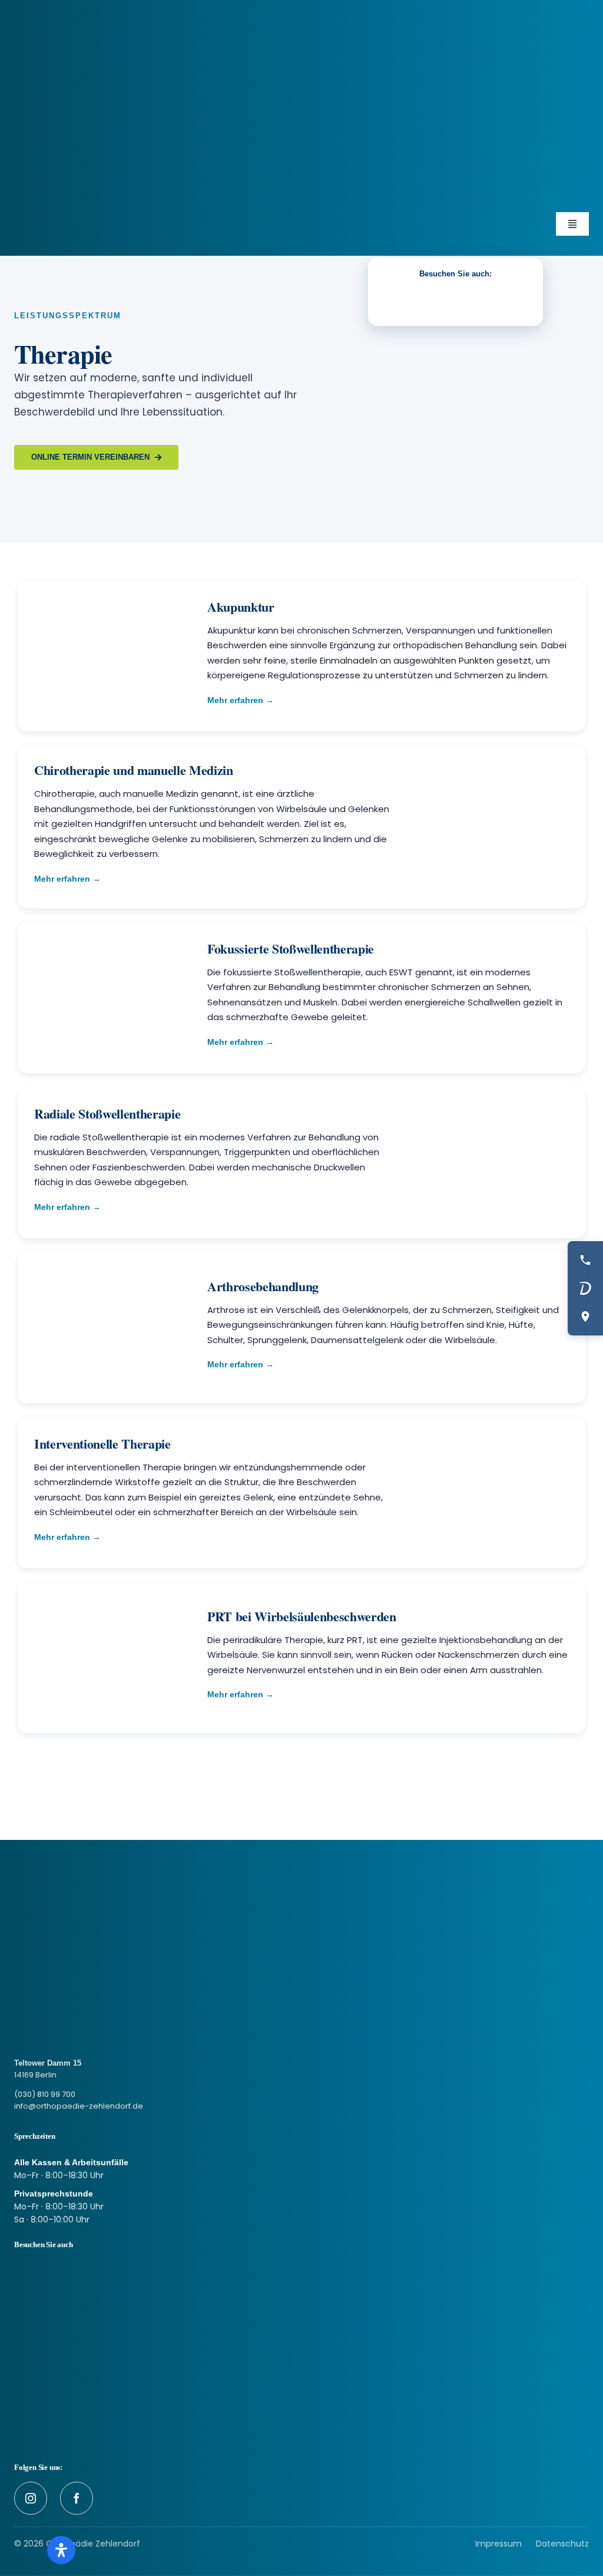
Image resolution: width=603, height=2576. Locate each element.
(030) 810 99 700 (45, 2094)
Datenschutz (562, 2544)
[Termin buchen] (585, 1288)
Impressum (498, 2544)
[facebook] (77, 2498)
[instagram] (31, 2498)
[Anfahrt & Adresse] (585, 1317)
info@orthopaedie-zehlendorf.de (79, 2106)
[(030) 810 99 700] (585, 1260)
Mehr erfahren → (241, 700)
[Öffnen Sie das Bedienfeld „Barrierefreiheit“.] (61, 2550)
